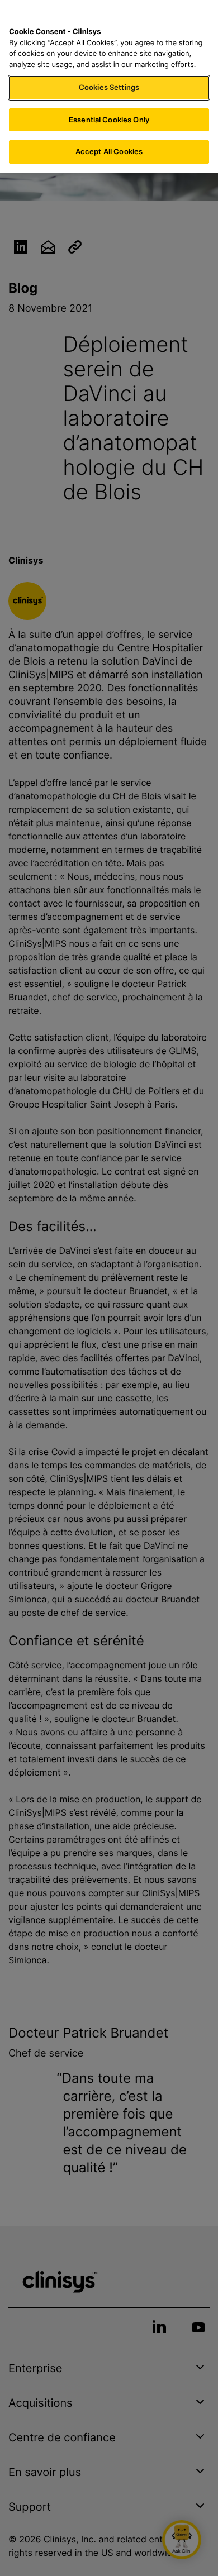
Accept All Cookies (109, 151)
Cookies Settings (109, 87)
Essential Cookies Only (109, 120)
